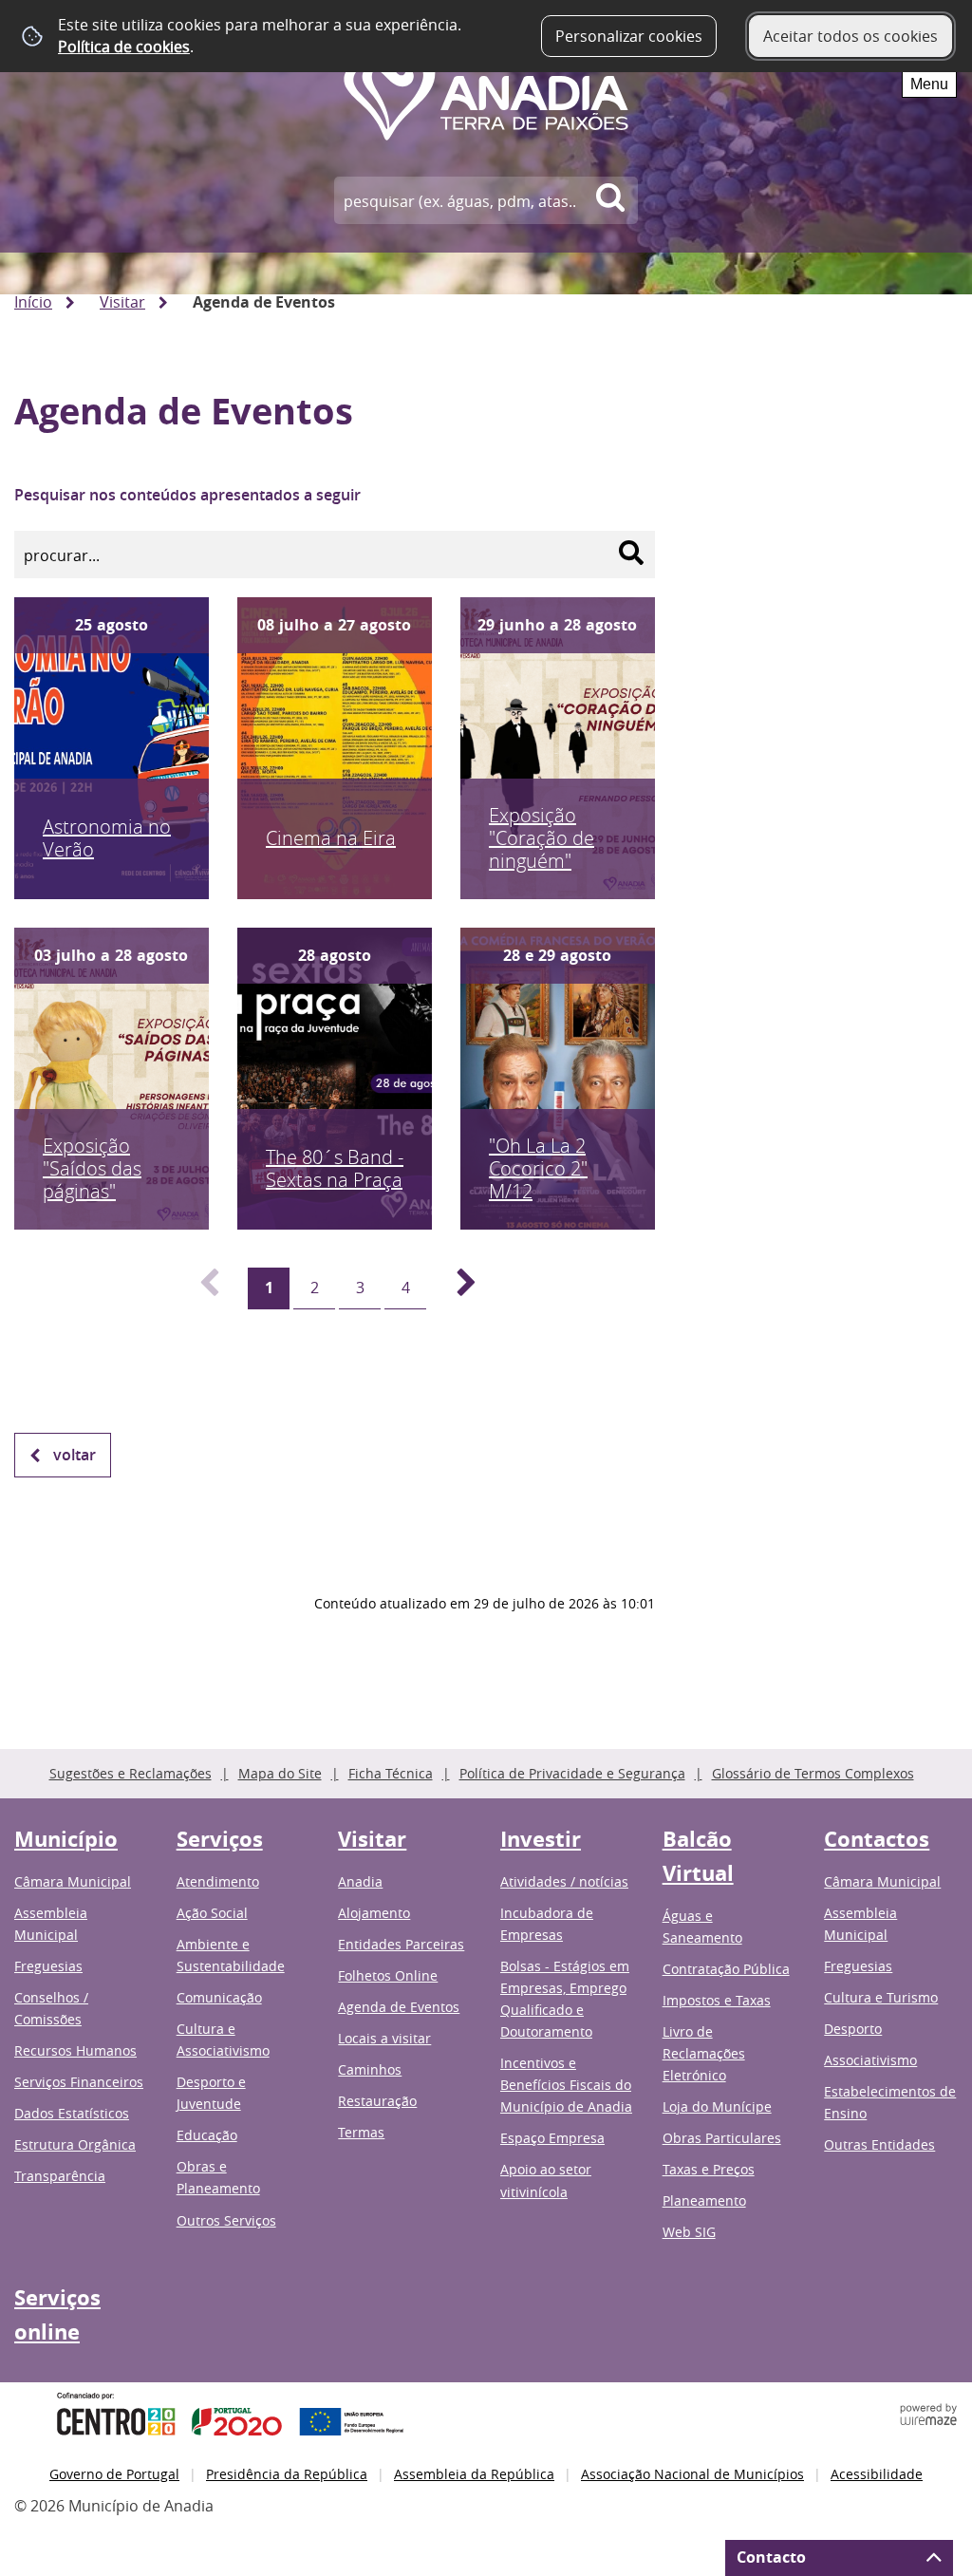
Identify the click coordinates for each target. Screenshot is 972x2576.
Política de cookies (124, 47)
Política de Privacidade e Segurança (572, 1773)
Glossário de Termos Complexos (813, 1773)
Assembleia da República (474, 2474)
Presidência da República (287, 2474)
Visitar (122, 302)
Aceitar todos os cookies (850, 36)
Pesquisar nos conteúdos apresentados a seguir (187, 495)
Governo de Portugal (114, 2474)
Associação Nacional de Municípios (692, 2474)
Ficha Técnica (391, 1773)
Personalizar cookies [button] (629, 36)
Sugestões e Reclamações (131, 1773)
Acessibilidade (877, 2474)
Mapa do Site (280, 1773)
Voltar (75, 1455)
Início (33, 302)
